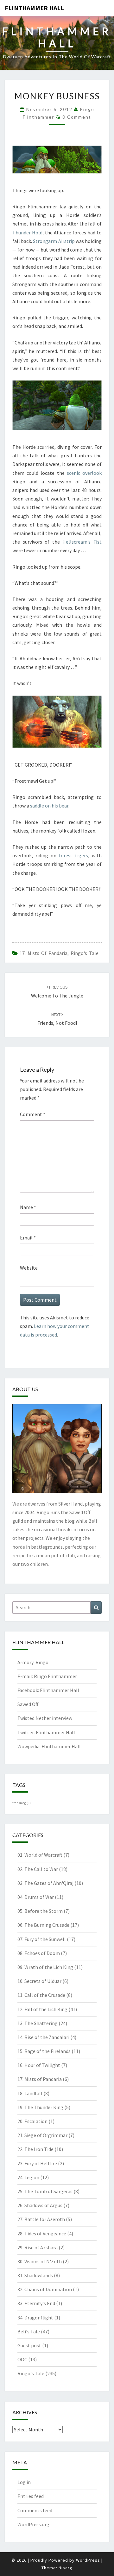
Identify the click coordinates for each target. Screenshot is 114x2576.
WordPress (88, 2560)
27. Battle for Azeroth (41, 2219)
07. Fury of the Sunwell (42, 1939)
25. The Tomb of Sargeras (45, 2191)
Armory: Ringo (33, 1662)
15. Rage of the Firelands (44, 2051)
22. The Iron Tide (35, 2149)
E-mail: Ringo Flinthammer (47, 1676)
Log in (24, 2482)
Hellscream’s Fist (82, 542)
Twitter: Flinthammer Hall (46, 1732)
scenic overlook (84, 473)
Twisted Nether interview (45, 1718)
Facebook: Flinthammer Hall (48, 1690)
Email (28, 1238)
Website (29, 1268)
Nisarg (66, 2568)
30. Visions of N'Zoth (40, 2261)
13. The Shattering (38, 2023)
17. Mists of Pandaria (44, 953)
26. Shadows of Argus (40, 2205)
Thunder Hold (27, 232)
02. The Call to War (38, 1869)
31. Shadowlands (35, 2275)
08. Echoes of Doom (39, 1953)
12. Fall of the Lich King (42, 2009)
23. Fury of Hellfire (37, 2163)
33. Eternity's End (36, 2303)
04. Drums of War (36, 1897)
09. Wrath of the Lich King (45, 1967)
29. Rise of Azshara (38, 2247)
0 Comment (77, 117)
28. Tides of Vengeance (42, 2233)
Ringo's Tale (85, 953)
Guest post (29, 2345)
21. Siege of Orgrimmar (42, 2135)
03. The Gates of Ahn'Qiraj (45, 1883)
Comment (33, 1114)
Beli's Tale (29, 2331)
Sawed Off (28, 1704)
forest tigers (73, 855)
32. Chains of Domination (45, 2289)
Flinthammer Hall (34, 8)
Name (28, 1207)
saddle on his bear (49, 806)
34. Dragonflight (35, 2318)
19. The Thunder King (40, 2107)
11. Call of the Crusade (41, 1995)
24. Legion (28, 2177)
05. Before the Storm (40, 1911)
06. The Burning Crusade (43, 1925)
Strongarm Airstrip (54, 241)
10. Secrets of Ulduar (39, 1981)
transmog (22, 1803)
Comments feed (35, 2510)
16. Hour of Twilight (39, 2065)
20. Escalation (32, 2121)
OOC (22, 2359)
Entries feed (31, 2496)
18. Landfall (30, 2093)
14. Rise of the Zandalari (43, 2037)
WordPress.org (33, 2524)
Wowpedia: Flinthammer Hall (49, 1746)
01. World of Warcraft (40, 1855)
